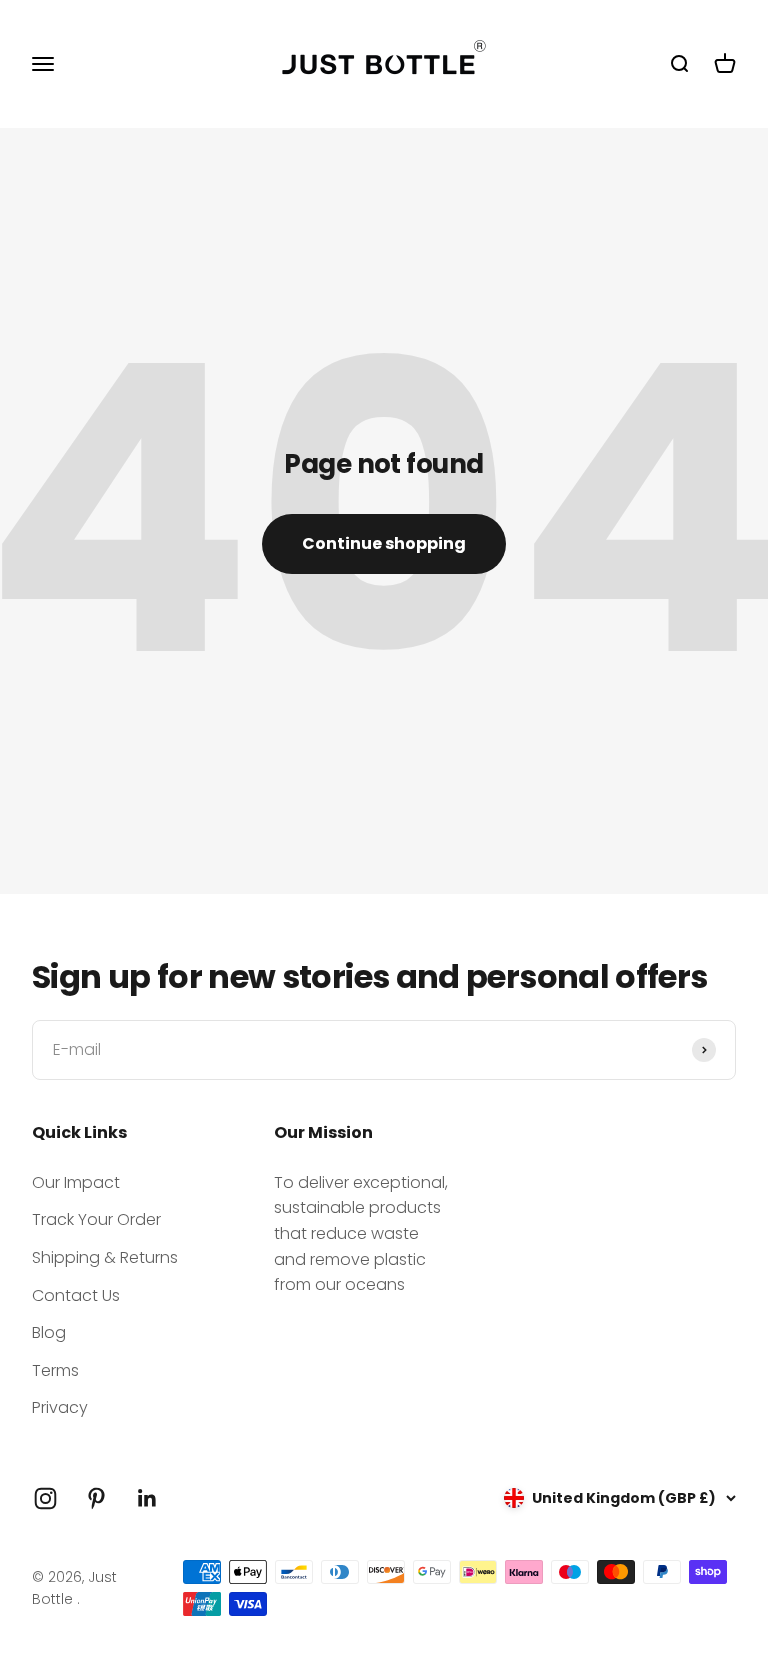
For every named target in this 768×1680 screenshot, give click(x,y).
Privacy (60, 1407)
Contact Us (76, 1295)
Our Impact (76, 1182)
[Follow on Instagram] (45, 1498)
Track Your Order (96, 1219)
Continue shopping (384, 543)
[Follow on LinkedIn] (147, 1498)
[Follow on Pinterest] (96, 1498)
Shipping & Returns (105, 1257)
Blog (49, 1332)
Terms (55, 1370)
